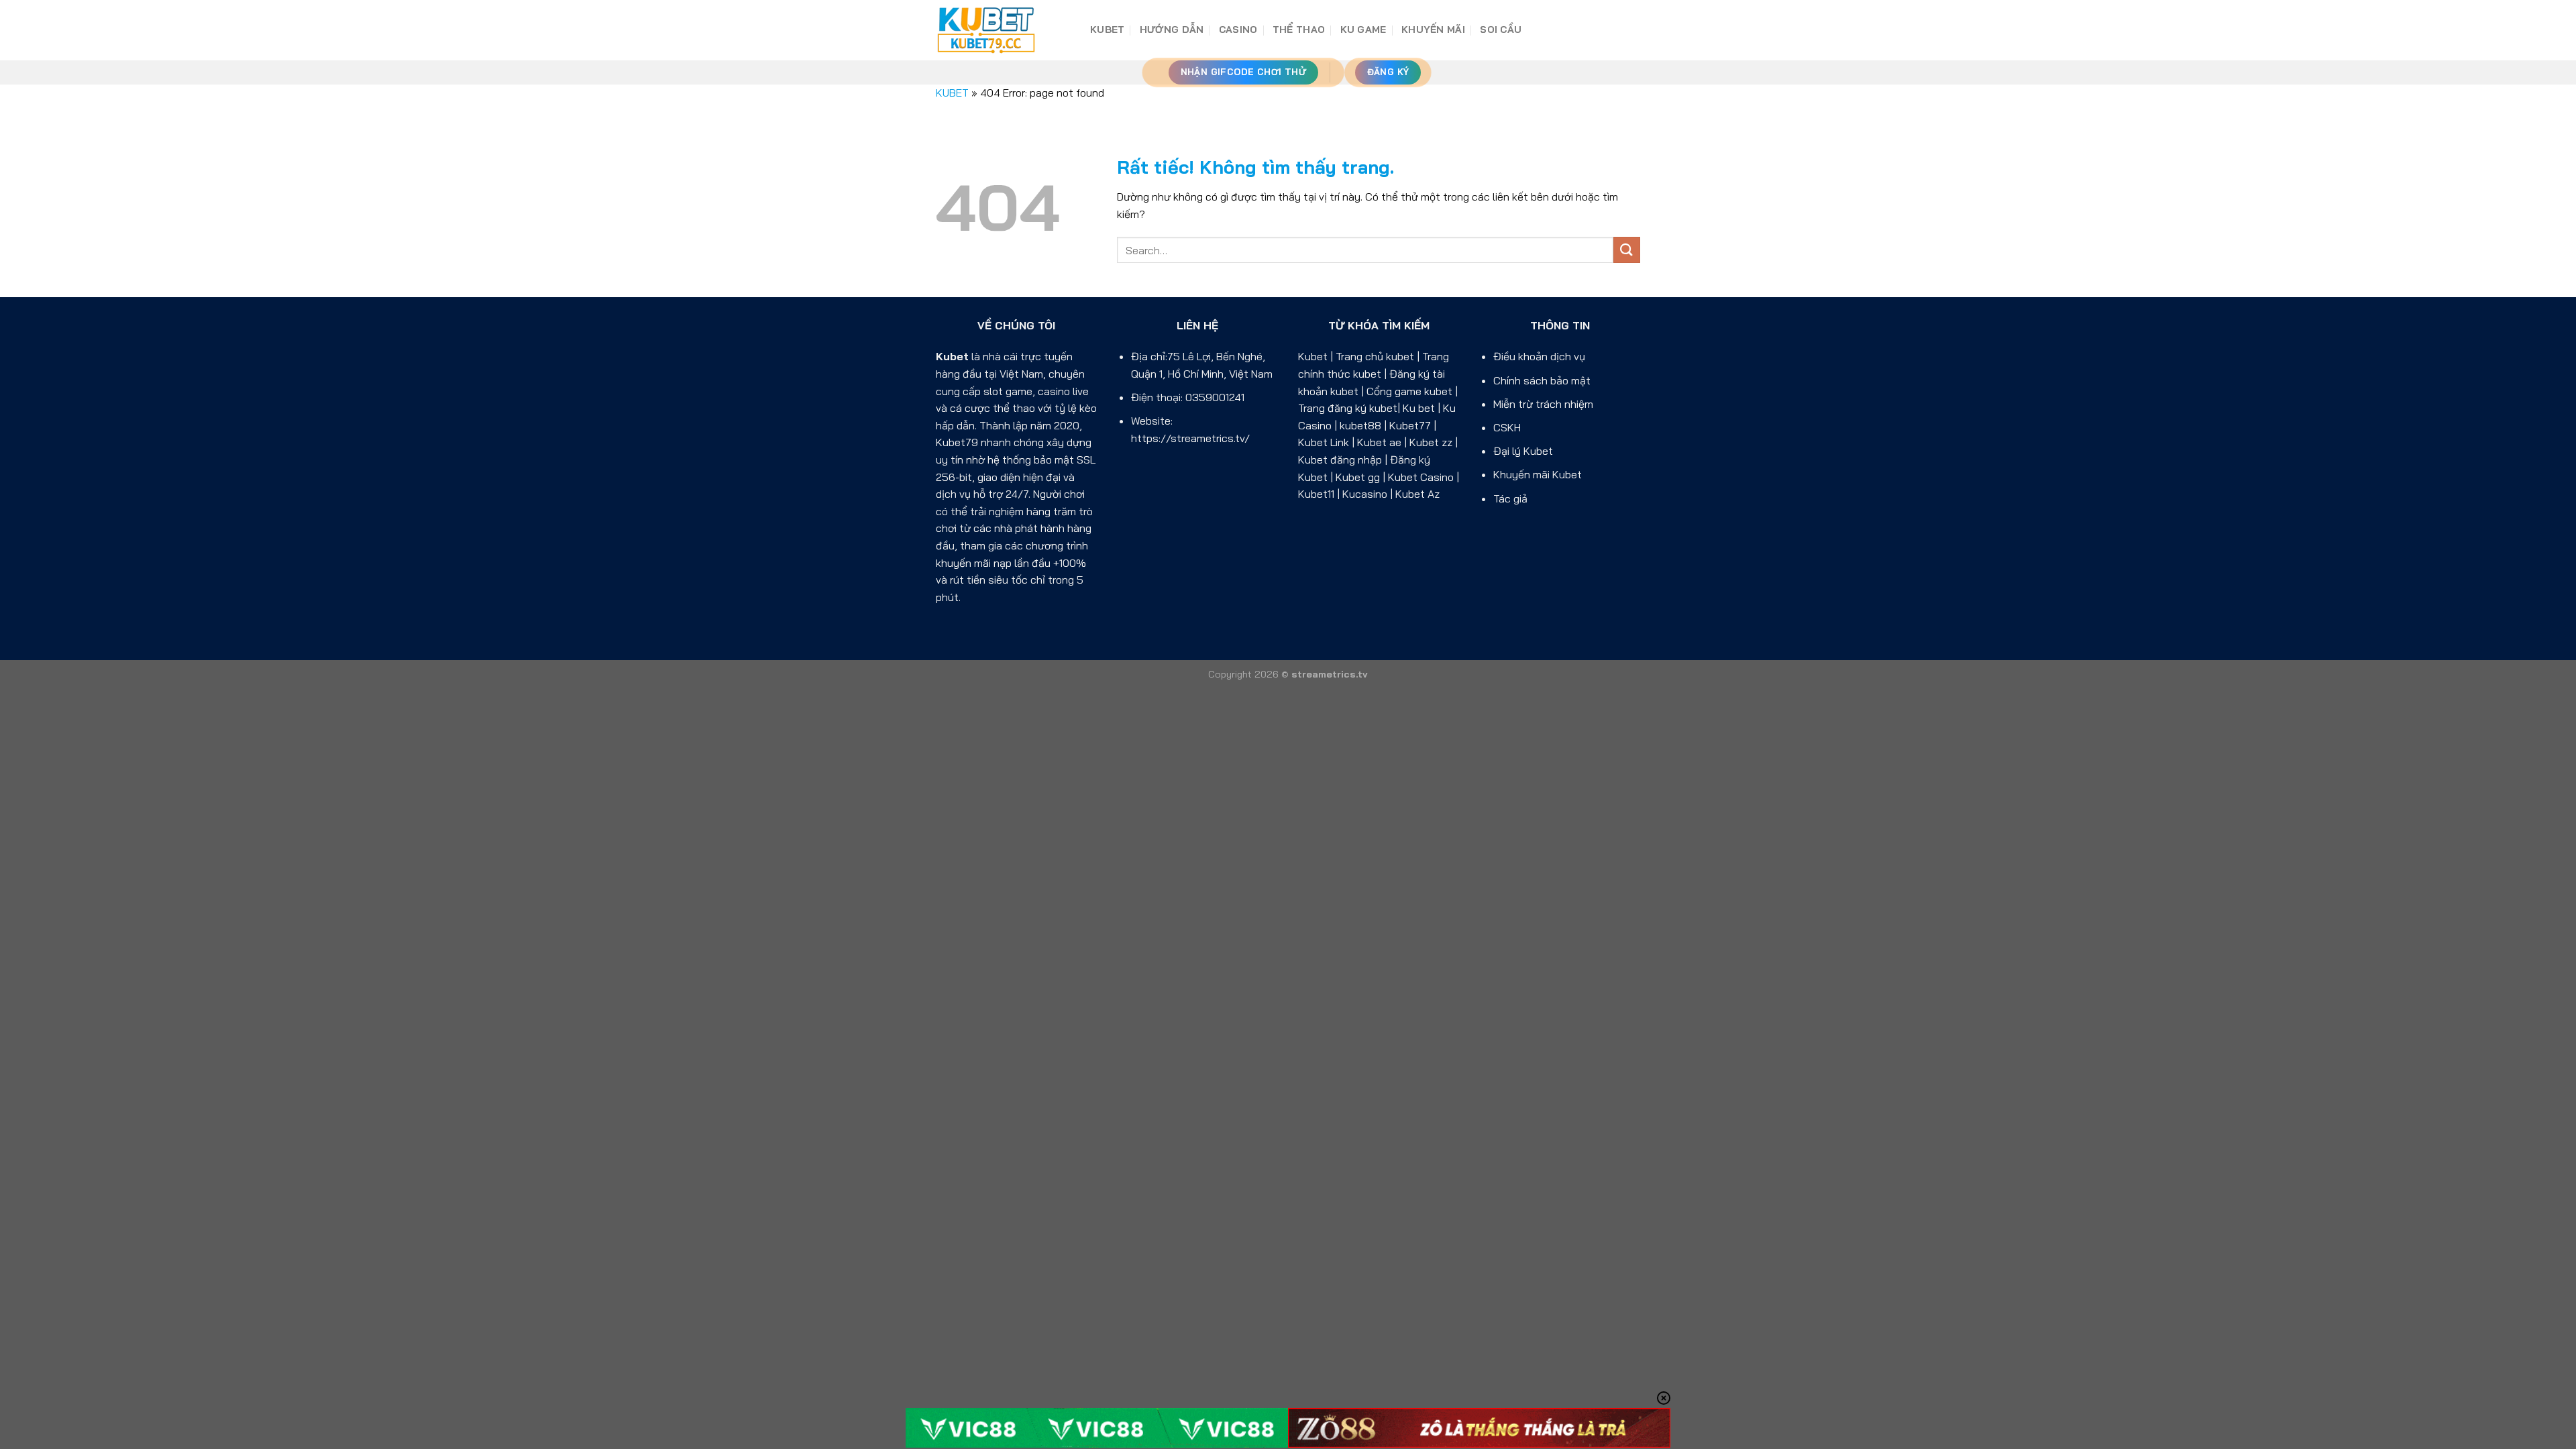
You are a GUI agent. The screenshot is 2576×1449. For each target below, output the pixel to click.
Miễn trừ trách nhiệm (1543, 404)
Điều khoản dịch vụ (1539, 356)
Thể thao (1299, 30)
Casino (1238, 30)
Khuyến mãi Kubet (1538, 474)
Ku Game (1363, 30)
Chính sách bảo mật (1542, 380)
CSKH (1507, 427)
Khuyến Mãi (1433, 30)
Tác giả (1510, 498)
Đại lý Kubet (1523, 451)
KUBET (1107, 30)
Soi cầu (1501, 30)
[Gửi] (1627, 250)
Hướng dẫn (1172, 30)
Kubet (952, 356)
